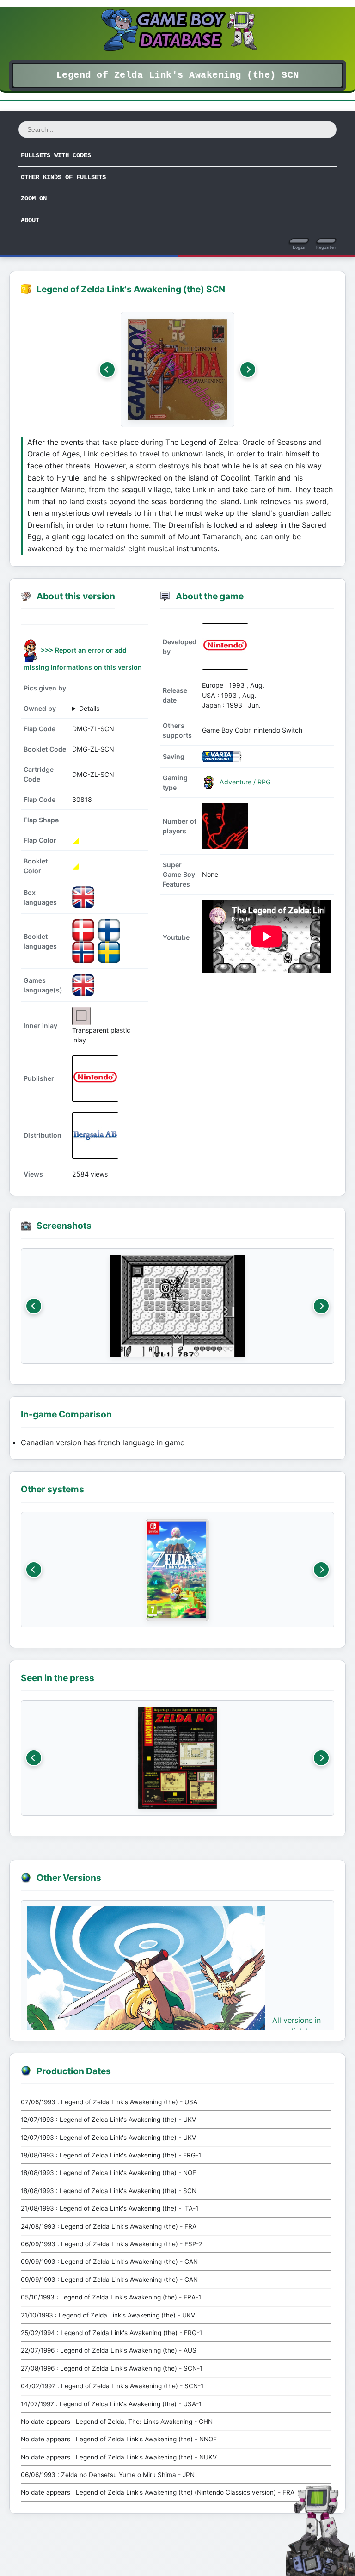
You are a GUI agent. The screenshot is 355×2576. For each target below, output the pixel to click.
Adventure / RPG (244, 782)
